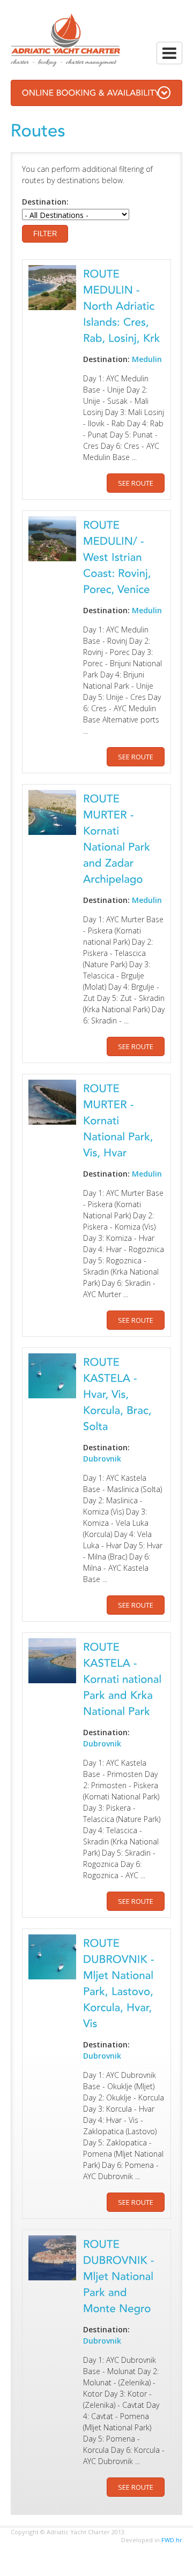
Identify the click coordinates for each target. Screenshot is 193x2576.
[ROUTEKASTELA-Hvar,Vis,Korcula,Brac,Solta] (119, 1393)
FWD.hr (172, 2540)
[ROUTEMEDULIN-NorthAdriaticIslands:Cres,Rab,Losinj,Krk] (122, 305)
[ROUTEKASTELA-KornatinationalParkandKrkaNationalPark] (124, 1678)
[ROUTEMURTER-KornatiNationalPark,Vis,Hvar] (120, 1120)
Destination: (45, 202)
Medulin (147, 359)
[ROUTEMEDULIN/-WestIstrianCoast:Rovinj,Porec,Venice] (119, 556)
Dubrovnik (102, 1459)
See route (136, 483)
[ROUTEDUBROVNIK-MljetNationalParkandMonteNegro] (120, 2275)
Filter (45, 234)
